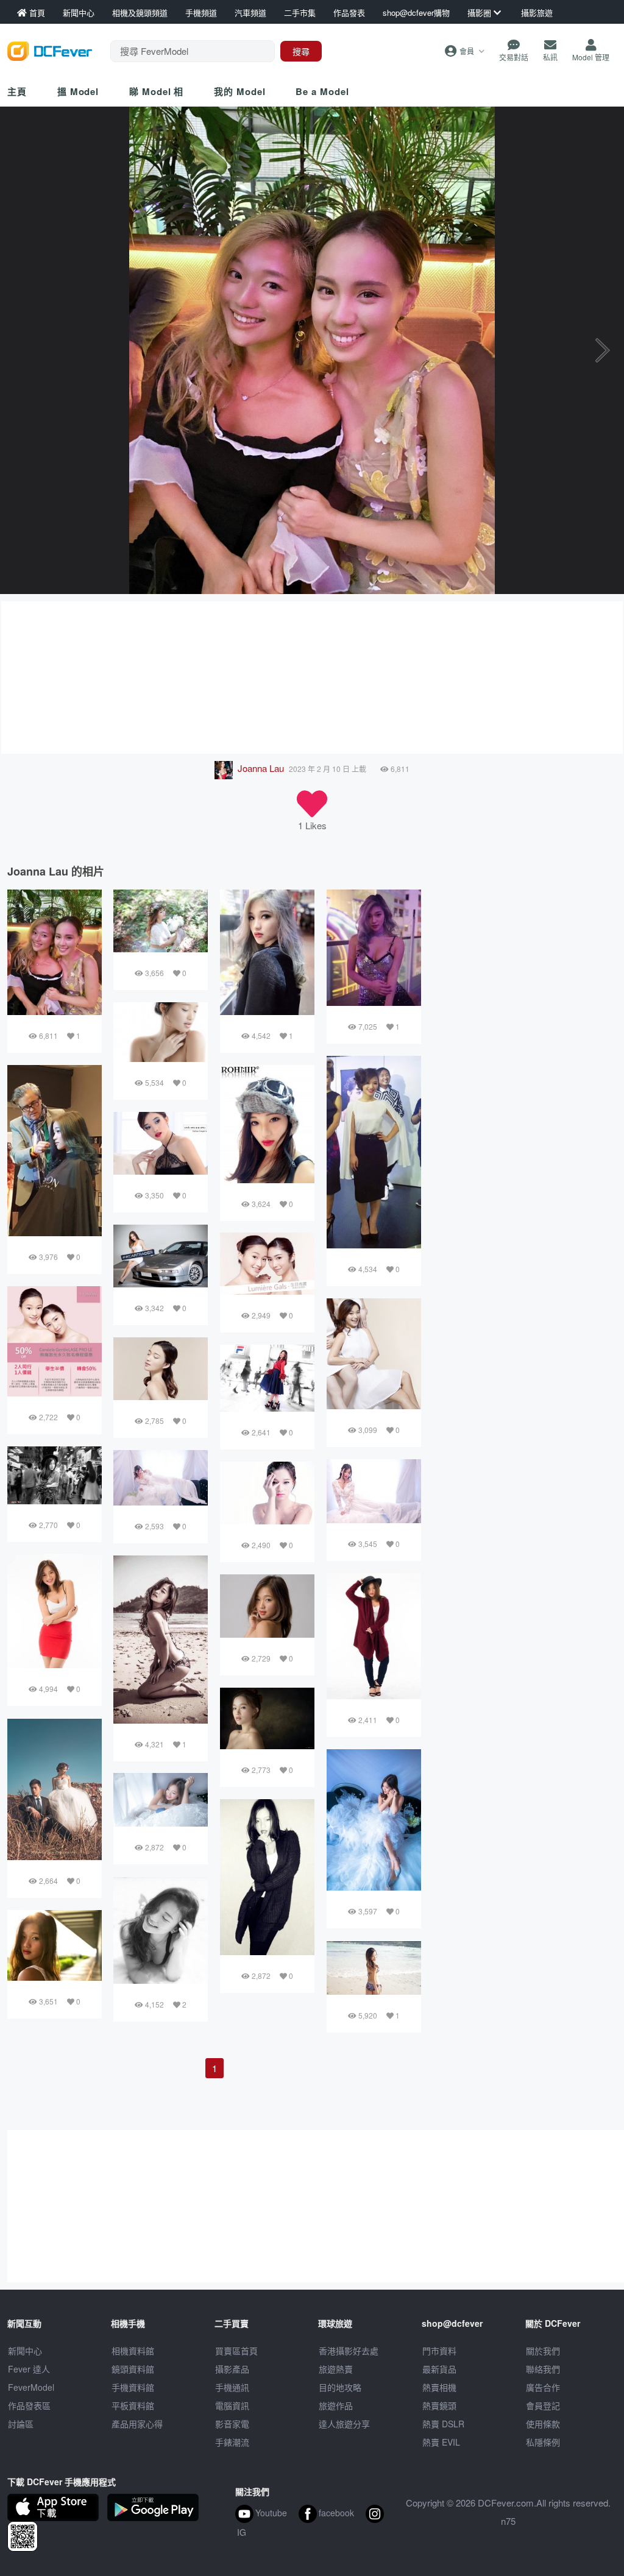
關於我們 (543, 2351)
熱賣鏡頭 (439, 2405)
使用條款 (543, 2424)
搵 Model (78, 91)
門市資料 (439, 2351)
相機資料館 (133, 2351)
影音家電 (232, 2424)
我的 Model (239, 91)
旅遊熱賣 (336, 2369)
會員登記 (543, 2405)
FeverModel (31, 2387)
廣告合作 (543, 2387)
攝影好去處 (349, 2351)
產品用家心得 (137, 2424)
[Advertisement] (312, 678)
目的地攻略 (340, 2387)
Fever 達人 (29, 2369)
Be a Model (322, 91)
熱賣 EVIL (441, 2442)
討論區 (21, 2424)
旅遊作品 (336, 2405)
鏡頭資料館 (133, 2369)
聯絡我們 (543, 2369)
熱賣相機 (439, 2387)
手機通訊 (232, 2387)
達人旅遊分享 (344, 2424)
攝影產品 (232, 2369)
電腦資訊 (232, 2405)
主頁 (17, 91)
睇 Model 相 (156, 91)
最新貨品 (439, 2369)
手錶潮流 (232, 2442)
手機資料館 (133, 2387)
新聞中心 (25, 2351)
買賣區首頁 (236, 2351)
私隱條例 (543, 2442)
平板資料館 (133, 2405)
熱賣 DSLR (443, 2424)
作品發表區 (29, 2405)
